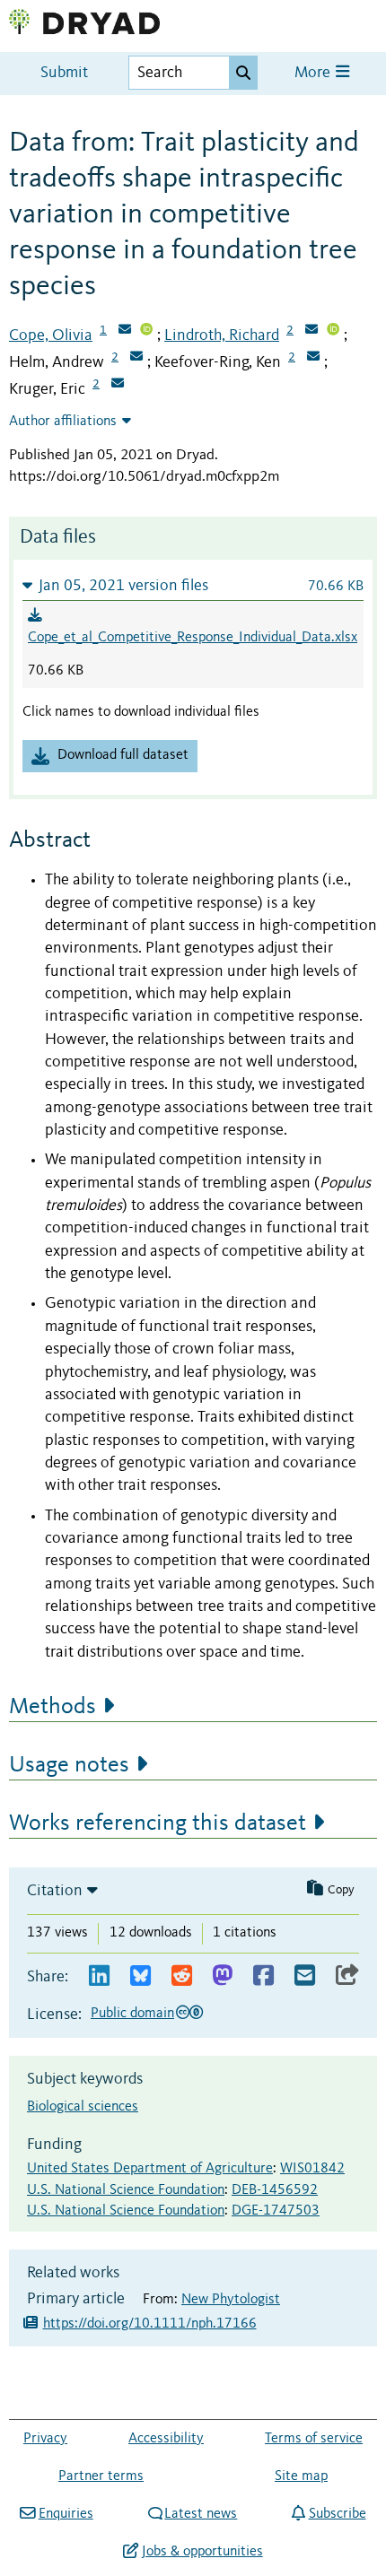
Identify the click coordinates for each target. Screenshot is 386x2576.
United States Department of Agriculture (150, 2169)
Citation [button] (55, 1891)
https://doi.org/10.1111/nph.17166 (150, 2324)
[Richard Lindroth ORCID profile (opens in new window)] (333, 331)
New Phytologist (231, 2300)
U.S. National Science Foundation (126, 2190)
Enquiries (66, 2514)
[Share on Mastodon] (222, 1976)
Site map (301, 2476)
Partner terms (101, 2476)
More (314, 73)
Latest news (201, 2514)
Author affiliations (63, 422)
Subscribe (337, 2514)
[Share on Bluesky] (140, 1976)
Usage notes (69, 1765)
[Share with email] (305, 1976)
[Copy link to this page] (347, 1976)
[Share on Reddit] (182, 1976)
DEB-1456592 (275, 2190)
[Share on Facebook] (263, 1976)
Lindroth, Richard (222, 335)
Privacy (45, 2439)
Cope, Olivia (51, 335)
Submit (64, 73)
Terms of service (314, 2439)
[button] (193, 585)
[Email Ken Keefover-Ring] (313, 358)
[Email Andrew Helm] (136, 358)
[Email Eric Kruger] (118, 385)
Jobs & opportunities (202, 2552)
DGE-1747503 (276, 2211)
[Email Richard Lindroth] (311, 331)
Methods (53, 1707)
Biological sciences (83, 2107)
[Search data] (243, 73)
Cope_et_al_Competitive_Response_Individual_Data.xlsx (193, 638)
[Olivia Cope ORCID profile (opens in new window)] (146, 331)
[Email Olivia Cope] (125, 331)
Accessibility (166, 2439)
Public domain (132, 2014)
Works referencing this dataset (158, 1823)
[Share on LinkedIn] (99, 1976)
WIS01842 (312, 2169)
